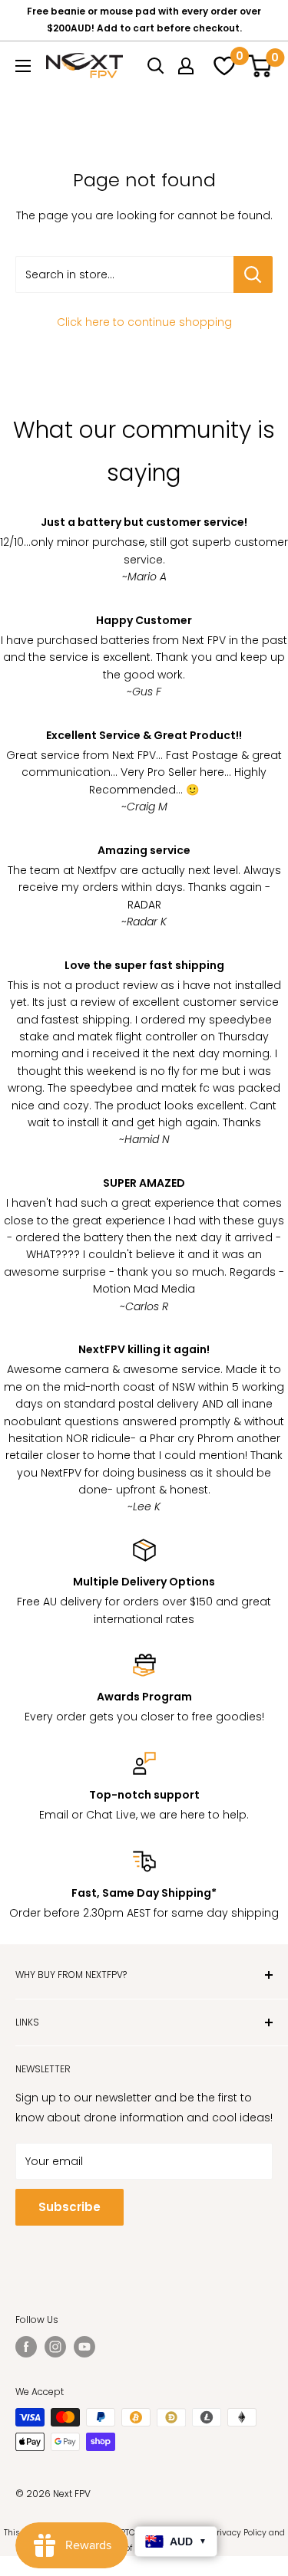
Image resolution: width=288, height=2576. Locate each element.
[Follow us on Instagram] (55, 2347)
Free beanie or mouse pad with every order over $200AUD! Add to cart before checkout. (144, 20)
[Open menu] (23, 66)
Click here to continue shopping (144, 322)
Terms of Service (131, 2548)
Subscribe (70, 2207)
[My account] (186, 66)
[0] (222, 66)
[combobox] (124, 274)
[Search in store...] (253, 274)
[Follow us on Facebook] (26, 2347)
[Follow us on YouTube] (84, 2347)
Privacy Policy (239, 2533)
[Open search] (156, 66)
